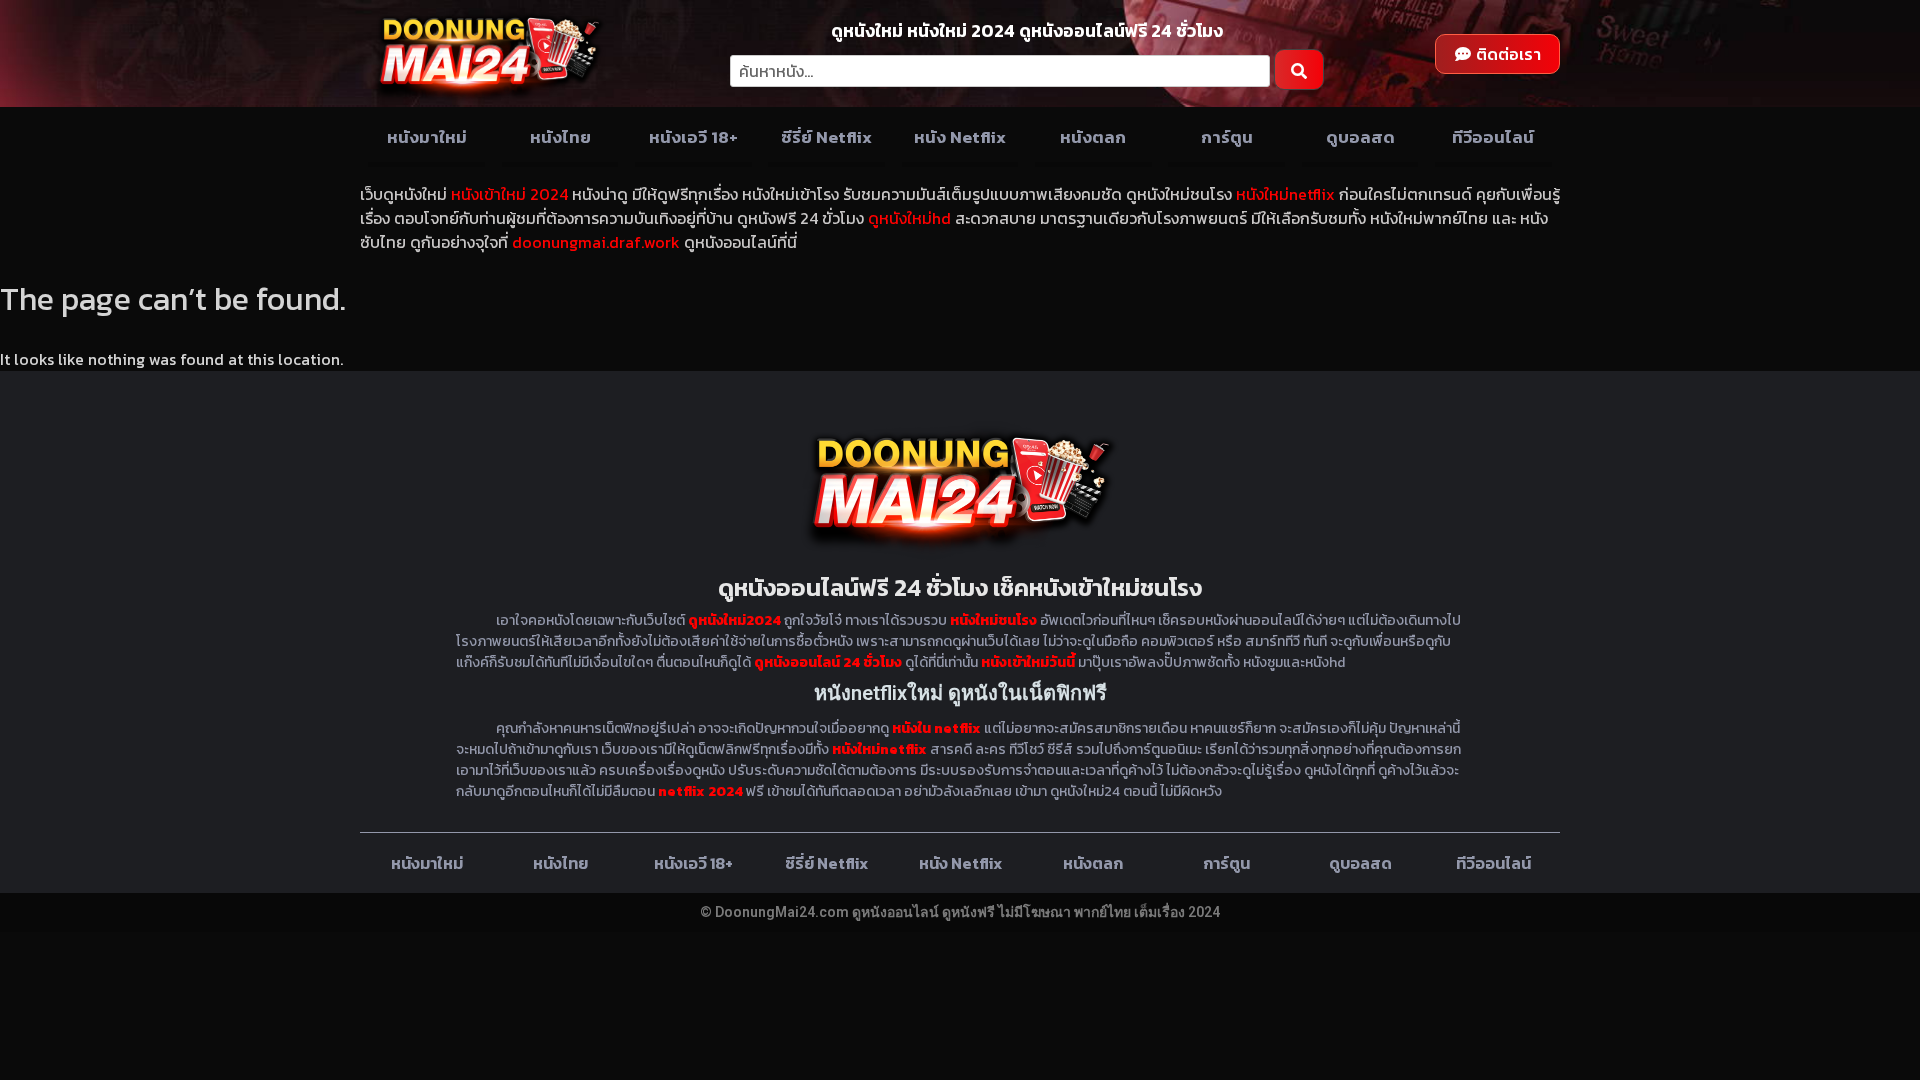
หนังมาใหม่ (427, 137)
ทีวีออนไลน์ (1493, 137)
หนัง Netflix (960, 137)
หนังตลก (1093, 137)
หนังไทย (560, 137)
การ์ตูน (1227, 137)
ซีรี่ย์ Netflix (826, 137)
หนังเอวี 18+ (693, 137)
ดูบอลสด (1360, 137)
